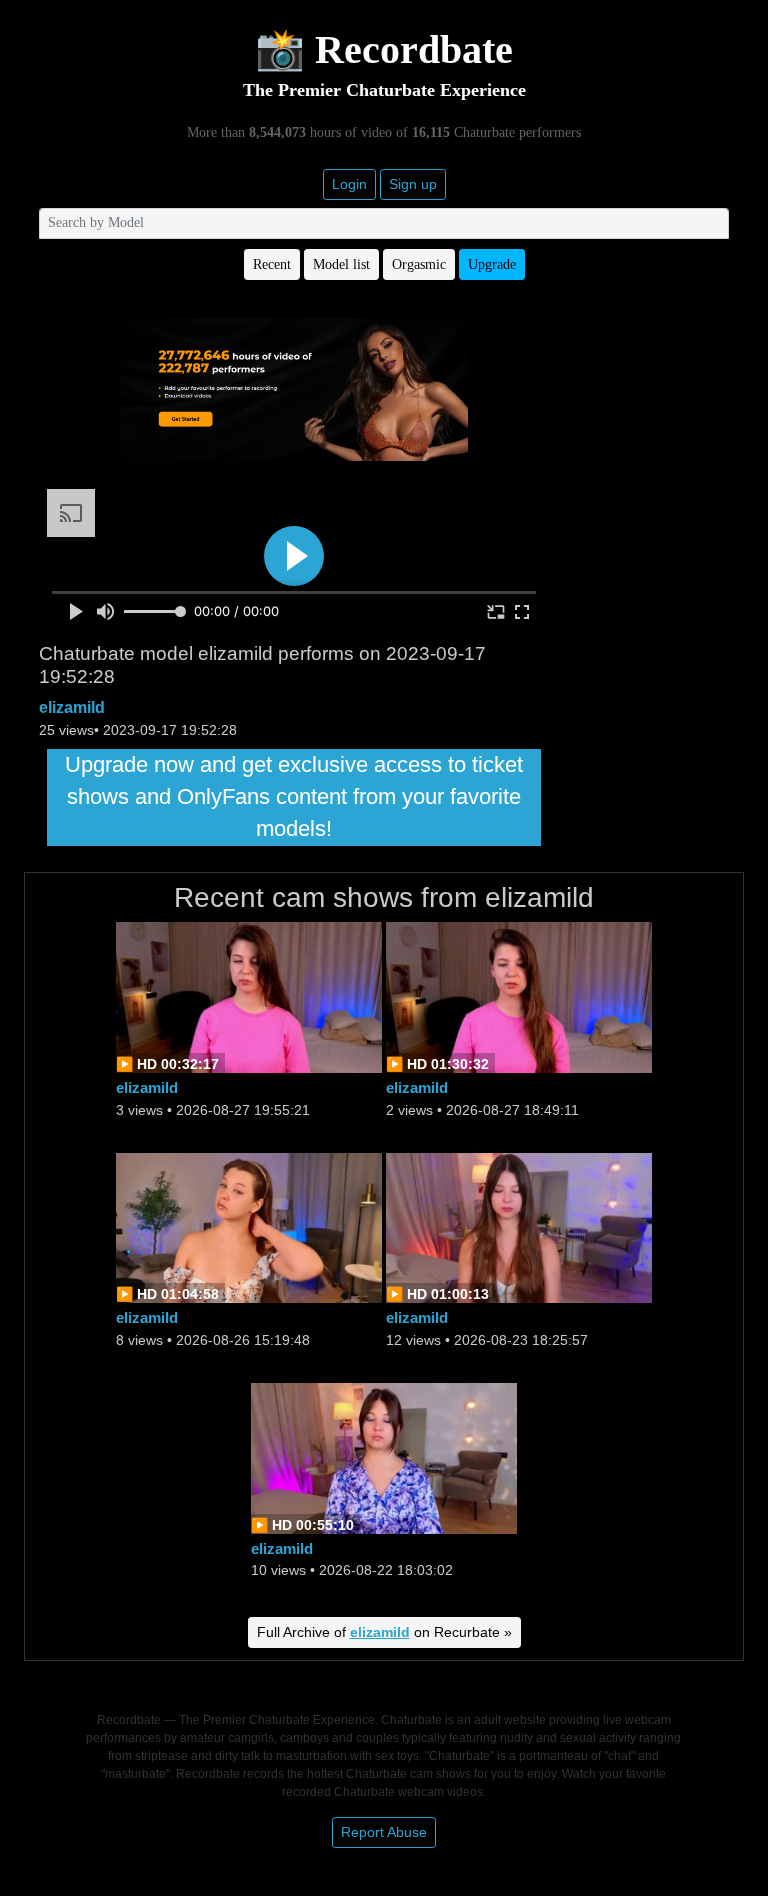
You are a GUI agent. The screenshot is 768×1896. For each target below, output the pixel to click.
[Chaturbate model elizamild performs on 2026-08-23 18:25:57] (519, 1226)
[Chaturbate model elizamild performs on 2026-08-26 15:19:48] (249, 1226)
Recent (272, 264)
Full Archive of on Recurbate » (384, 1632)
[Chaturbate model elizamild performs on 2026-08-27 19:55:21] (249, 996)
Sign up (413, 184)
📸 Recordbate (384, 49)
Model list (341, 264)
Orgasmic (419, 264)
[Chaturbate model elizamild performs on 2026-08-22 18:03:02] (384, 1456)
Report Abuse (384, 1832)
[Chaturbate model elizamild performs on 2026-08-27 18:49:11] (519, 996)
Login (349, 184)
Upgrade (492, 264)
